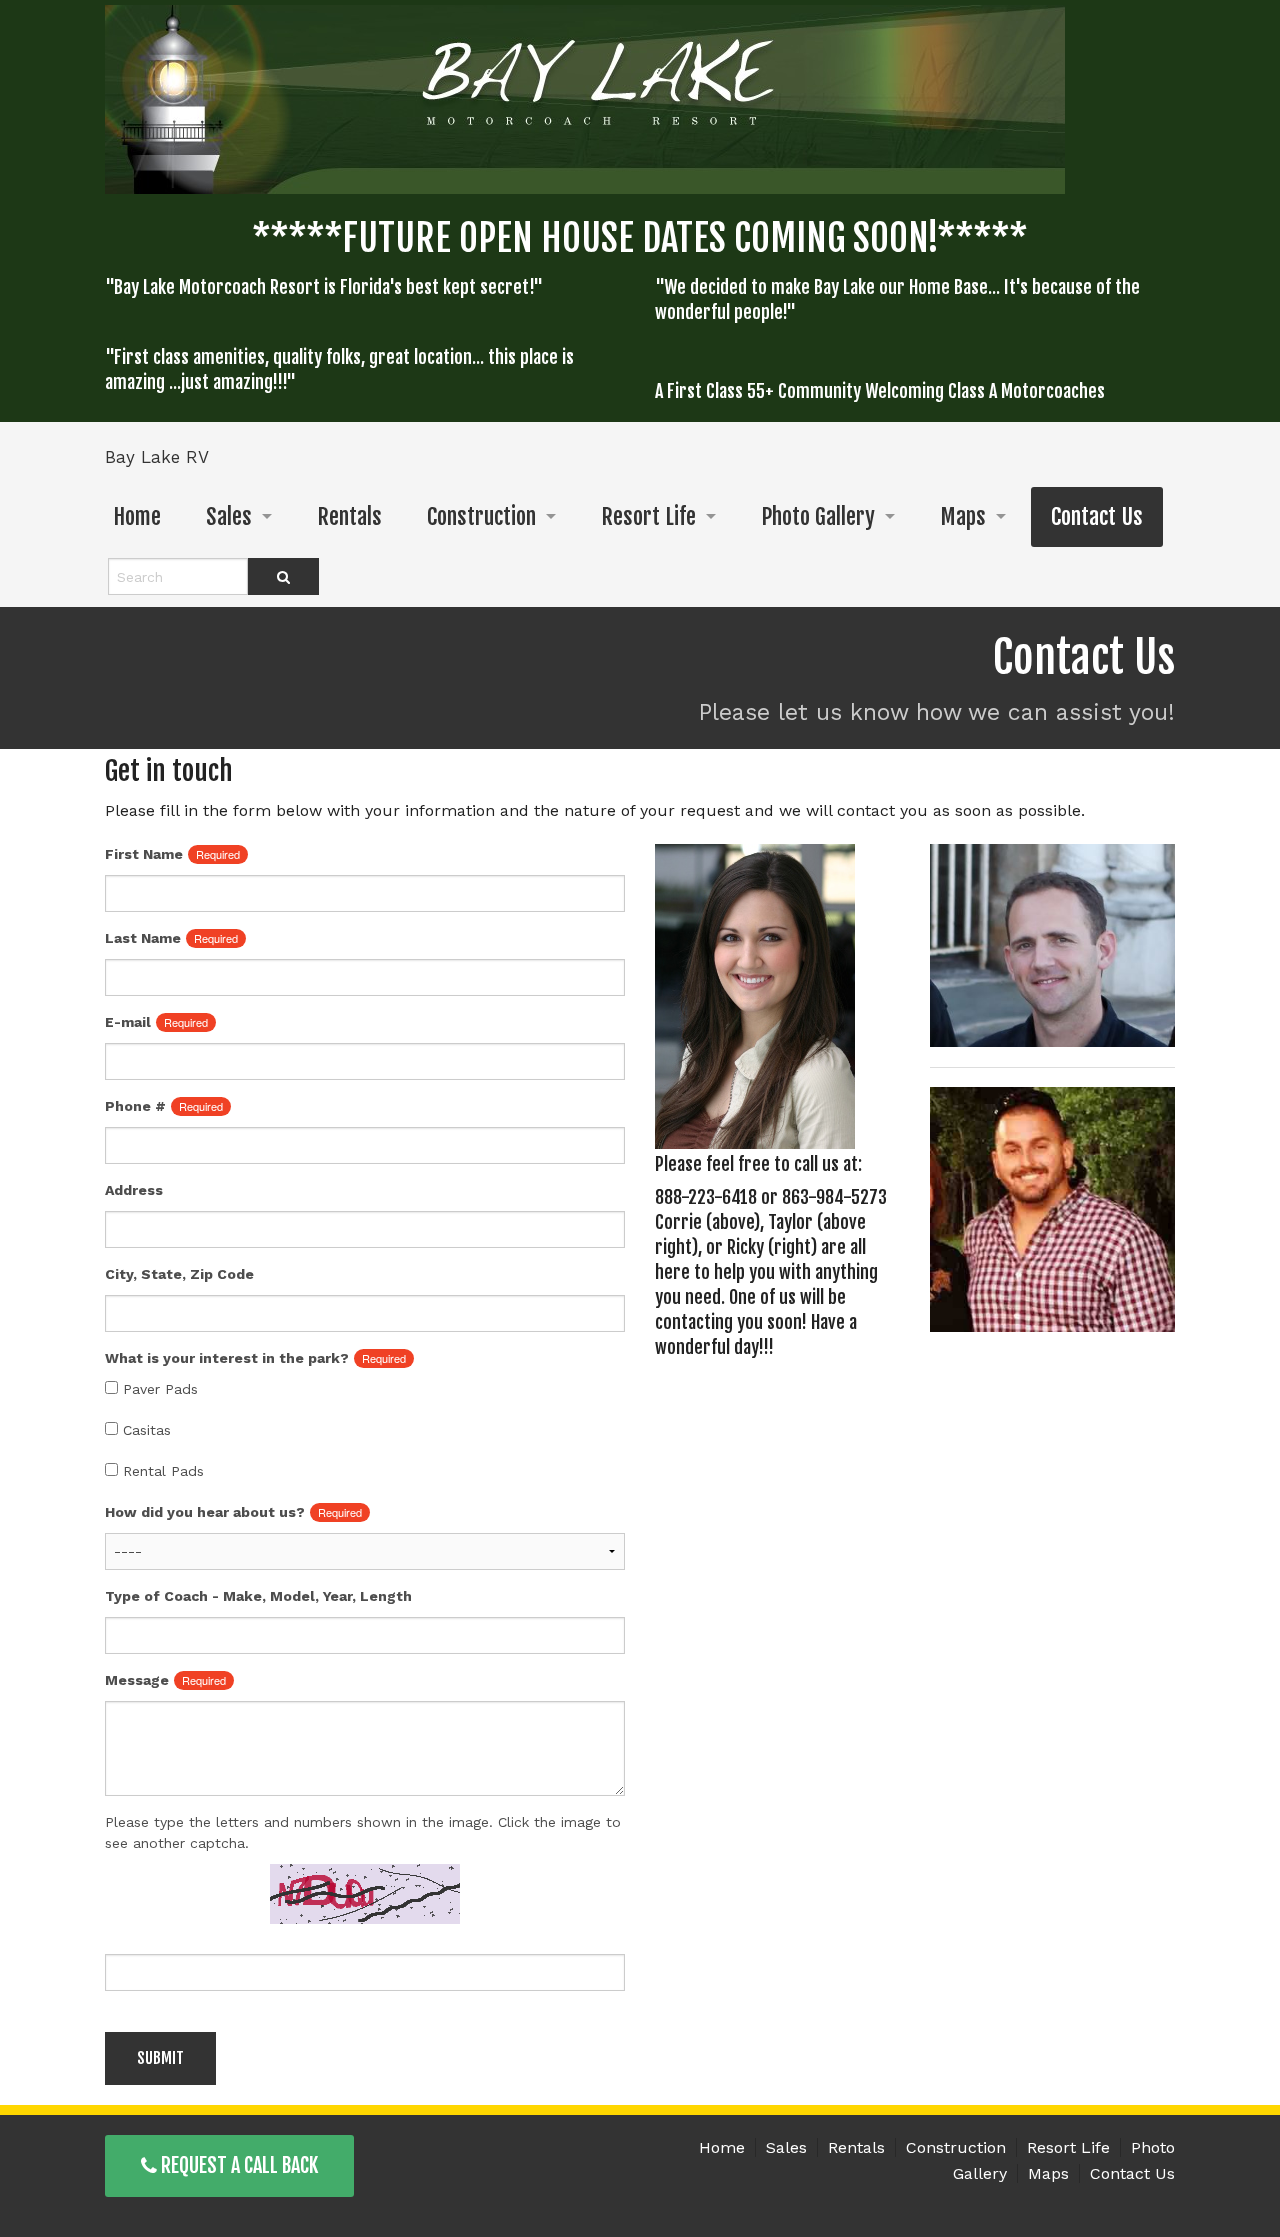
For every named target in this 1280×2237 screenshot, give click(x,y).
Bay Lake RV (157, 457)
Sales (229, 516)
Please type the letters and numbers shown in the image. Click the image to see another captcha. (363, 1832)
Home (137, 516)
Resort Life (648, 516)
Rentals (349, 516)
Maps (963, 516)
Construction (481, 516)
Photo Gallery (818, 516)
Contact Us (1097, 516)
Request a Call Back (237, 2165)
